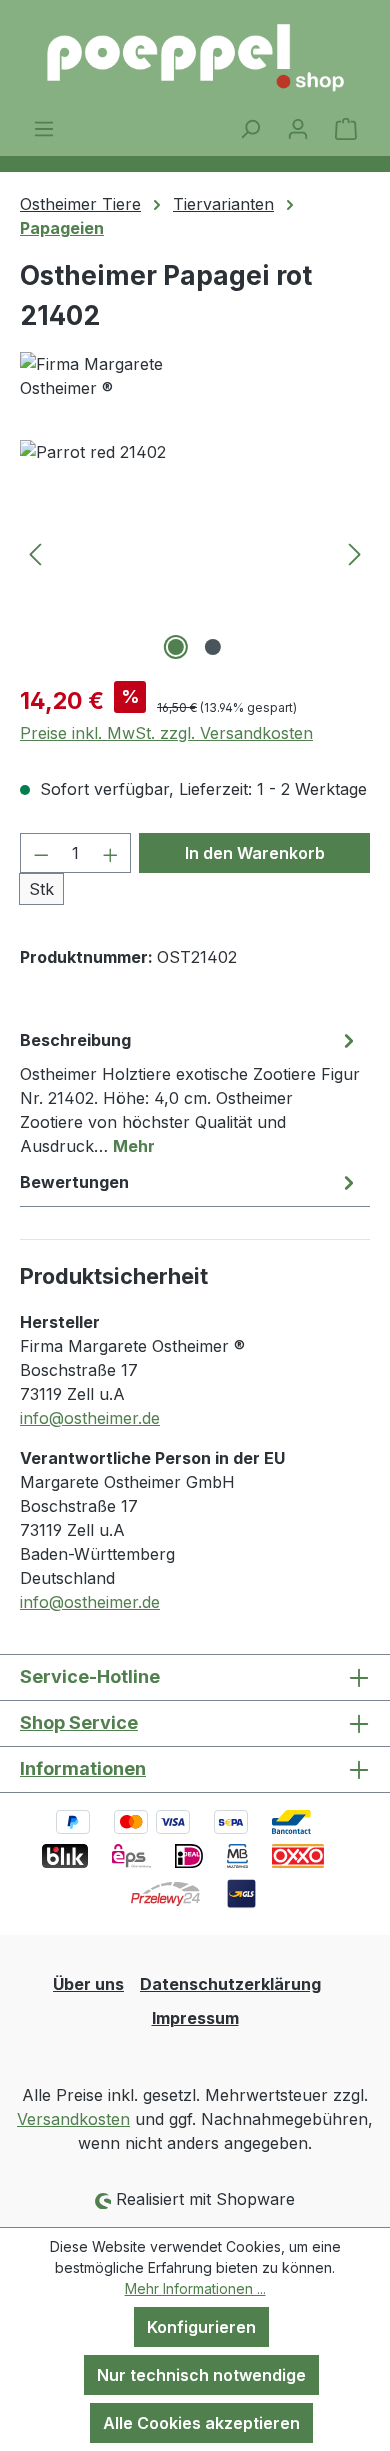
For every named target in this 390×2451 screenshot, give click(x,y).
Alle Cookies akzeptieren (201, 2423)
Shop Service (79, 1722)
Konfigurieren (201, 2327)
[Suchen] (250, 128)
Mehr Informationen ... (195, 2288)
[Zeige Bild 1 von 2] (176, 647)
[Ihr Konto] (298, 128)
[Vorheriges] (35, 552)
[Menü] (44, 128)
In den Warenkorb (255, 853)
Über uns (88, 1984)
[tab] (190, 1092)
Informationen (83, 1768)
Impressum (195, 2018)
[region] (195, 552)
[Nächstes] (355, 552)
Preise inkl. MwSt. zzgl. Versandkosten (166, 733)
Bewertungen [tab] (74, 1182)
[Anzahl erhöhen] (111, 853)
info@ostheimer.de (90, 1418)
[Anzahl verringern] (41, 853)
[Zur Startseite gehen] (195, 58)
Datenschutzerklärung (230, 1984)
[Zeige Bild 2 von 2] (213, 647)
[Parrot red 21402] (195, 552)
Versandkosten (73, 2119)
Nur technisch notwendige (201, 2375)
